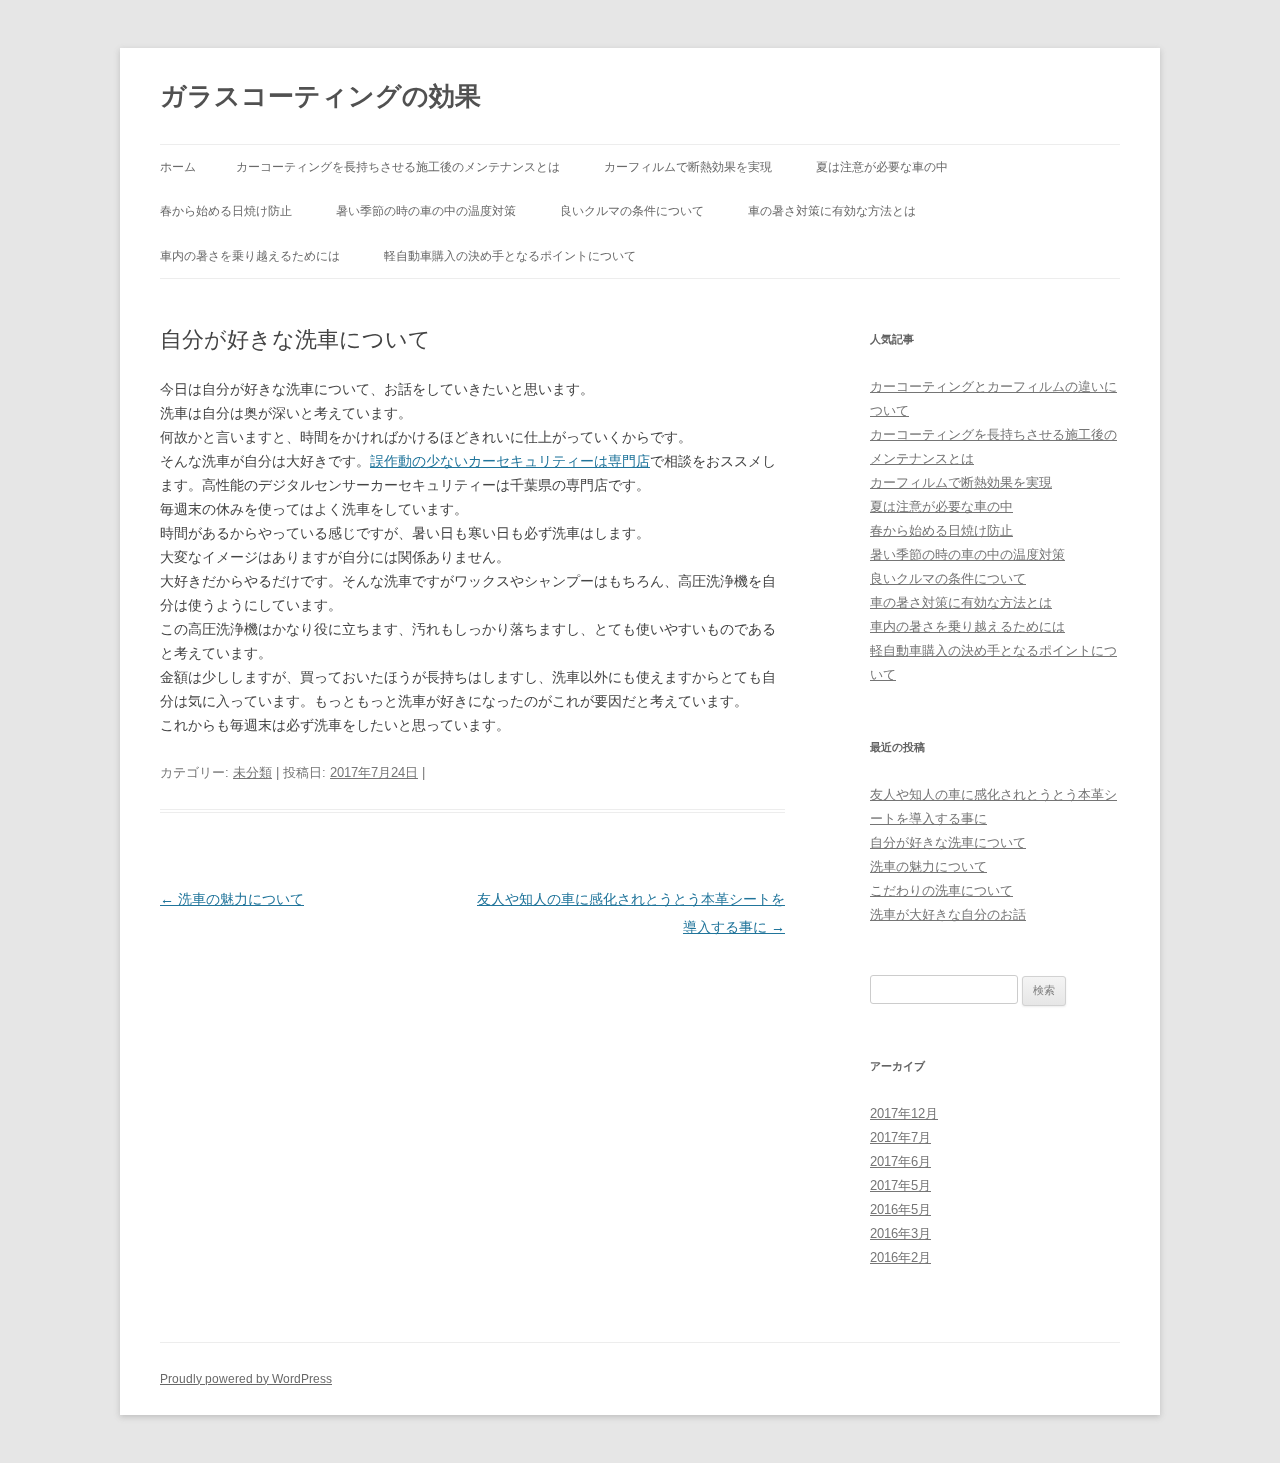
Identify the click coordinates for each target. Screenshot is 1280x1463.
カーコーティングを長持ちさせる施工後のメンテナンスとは (398, 167)
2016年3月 (900, 1233)
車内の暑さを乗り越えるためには (250, 256)
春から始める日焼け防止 (226, 211)
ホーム (178, 167)
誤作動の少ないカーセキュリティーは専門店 (510, 461)
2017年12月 (904, 1113)
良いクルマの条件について (632, 211)
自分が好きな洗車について (948, 842)
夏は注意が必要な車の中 (882, 167)
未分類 (252, 772)
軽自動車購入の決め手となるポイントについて (510, 256)
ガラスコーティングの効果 (320, 96)
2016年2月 (900, 1257)
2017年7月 (900, 1137)
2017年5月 (900, 1185)
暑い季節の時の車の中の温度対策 (426, 211)
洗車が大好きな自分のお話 (948, 914)
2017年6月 (900, 1161)
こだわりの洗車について (941, 890)
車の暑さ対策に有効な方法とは (832, 211)
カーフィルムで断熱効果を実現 (688, 167)
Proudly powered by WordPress (246, 1379)
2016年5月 (900, 1209)
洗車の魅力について (232, 899)
